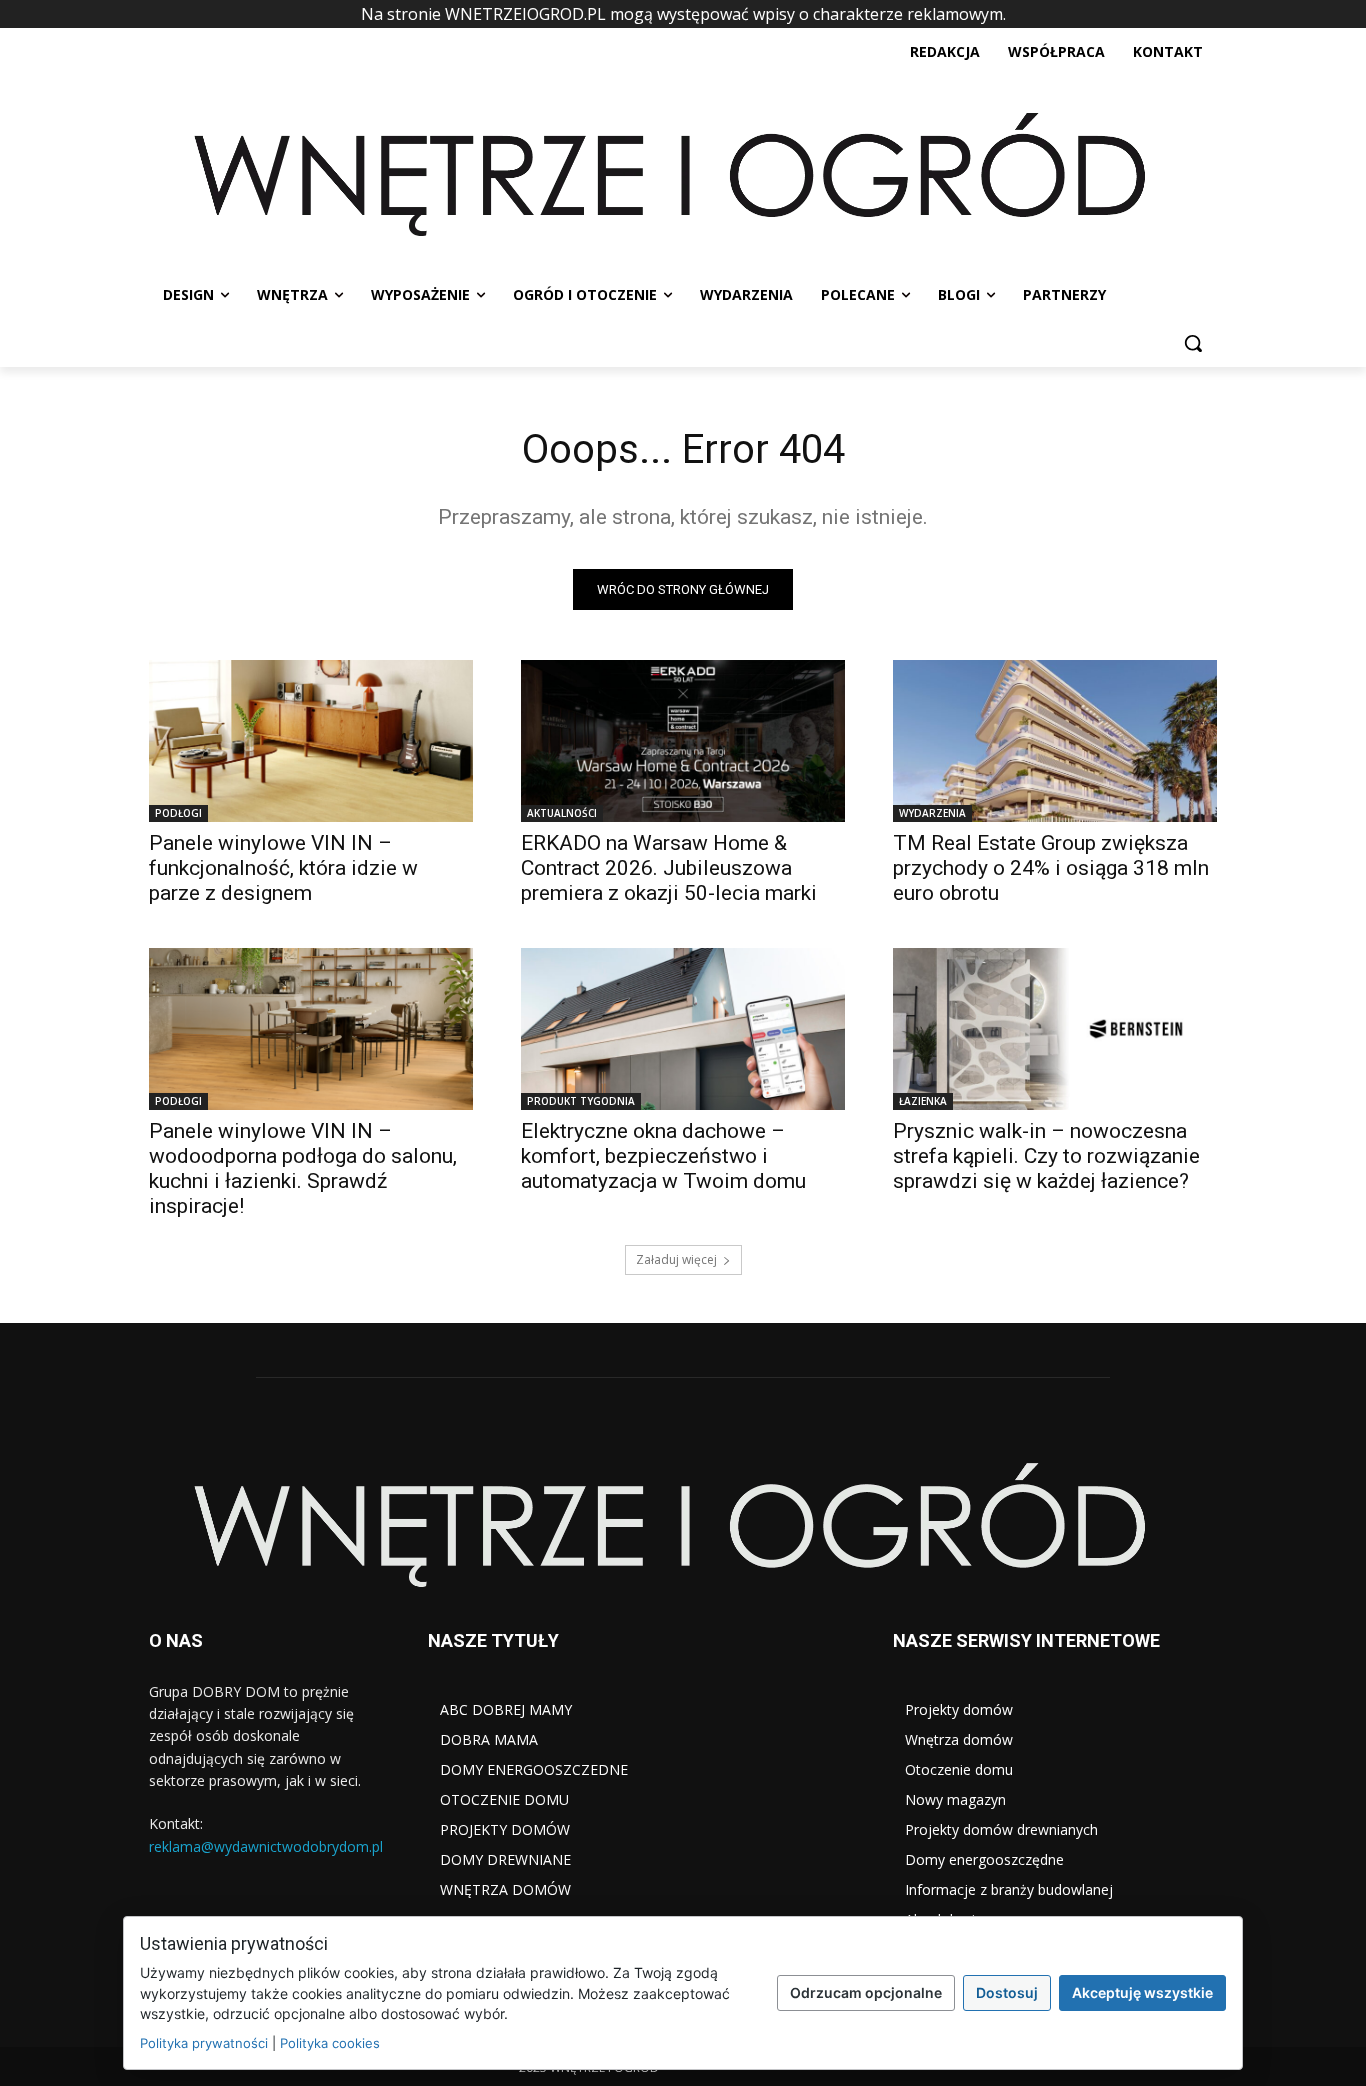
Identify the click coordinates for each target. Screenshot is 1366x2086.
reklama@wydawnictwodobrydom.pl (266, 1846)
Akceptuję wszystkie (1142, 1992)
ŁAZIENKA (923, 1101)
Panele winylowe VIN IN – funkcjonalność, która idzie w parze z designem (283, 868)
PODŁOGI (178, 813)
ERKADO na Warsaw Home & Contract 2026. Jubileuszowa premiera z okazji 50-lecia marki (669, 868)
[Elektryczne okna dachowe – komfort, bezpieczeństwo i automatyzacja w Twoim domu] (683, 1029)
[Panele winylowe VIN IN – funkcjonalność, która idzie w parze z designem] (311, 741)
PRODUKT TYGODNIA (581, 1101)
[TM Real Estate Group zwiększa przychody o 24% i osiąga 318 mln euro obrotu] (1055, 741)
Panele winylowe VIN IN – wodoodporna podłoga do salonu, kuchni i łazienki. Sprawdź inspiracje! (303, 1168)
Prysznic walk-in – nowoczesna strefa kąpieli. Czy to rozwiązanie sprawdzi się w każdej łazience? (1046, 1156)
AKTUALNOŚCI (562, 813)
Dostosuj (1007, 1992)
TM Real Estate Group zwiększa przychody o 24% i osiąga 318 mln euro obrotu (1051, 868)
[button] (1193, 343)
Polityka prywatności (204, 2043)
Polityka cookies (330, 2043)
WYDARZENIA (932, 813)
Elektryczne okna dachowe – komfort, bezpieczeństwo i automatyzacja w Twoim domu (663, 1156)
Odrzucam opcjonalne (866, 1992)
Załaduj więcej (676, 1259)
